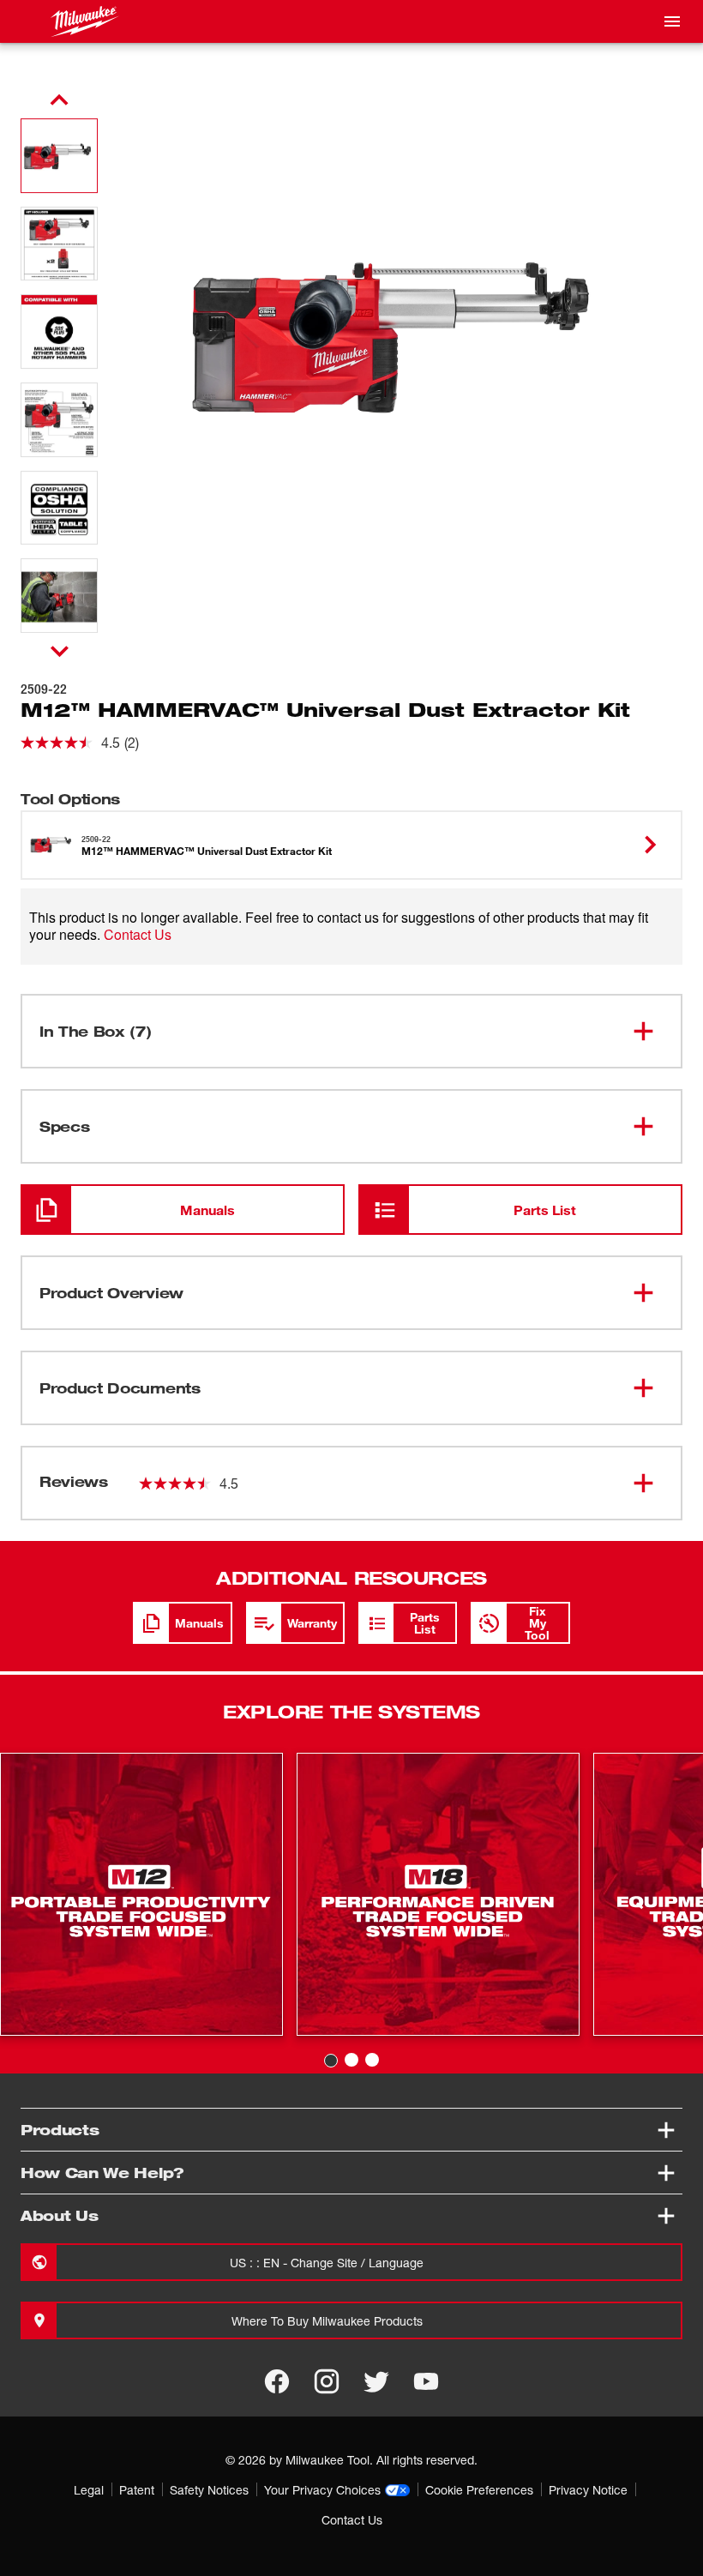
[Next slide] (60, 651)
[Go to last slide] (59, 100)
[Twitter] (376, 2381)
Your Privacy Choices (322, 2490)
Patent (137, 2490)
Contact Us (138, 934)
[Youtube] (426, 2381)
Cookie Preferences (479, 2490)
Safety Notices (209, 2490)
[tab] (331, 2061)
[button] (59, 156)
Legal (89, 2490)
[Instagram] (327, 2381)
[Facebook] (277, 2381)
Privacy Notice (588, 2490)
